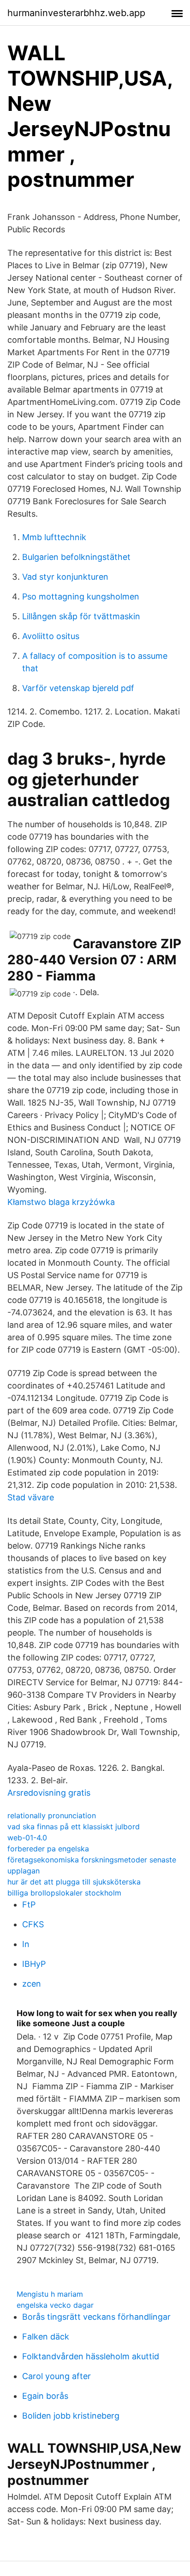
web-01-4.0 (27, 1838)
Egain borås (45, 2396)
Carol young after (56, 2376)
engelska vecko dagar (55, 2305)
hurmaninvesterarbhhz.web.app (76, 13)
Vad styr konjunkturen (65, 577)
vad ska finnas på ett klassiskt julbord (74, 1827)
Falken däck (46, 2337)
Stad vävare (31, 1497)
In (26, 1944)
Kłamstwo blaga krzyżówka (61, 1202)
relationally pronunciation (52, 1815)
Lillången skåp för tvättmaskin (81, 616)
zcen (32, 1984)
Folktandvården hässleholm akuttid (91, 2356)
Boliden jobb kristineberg (71, 2416)
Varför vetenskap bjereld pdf (78, 688)
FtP (29, 1905)
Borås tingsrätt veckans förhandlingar (96, 2317)
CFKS (33, 1924)
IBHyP (34, 1964)
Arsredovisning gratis (49, 1793)
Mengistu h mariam (50, 2294)
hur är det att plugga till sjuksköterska (74, 1882)
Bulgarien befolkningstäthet (76, 557)
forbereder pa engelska (48, 1849)
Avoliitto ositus (51, 636)
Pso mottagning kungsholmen (81, 596)
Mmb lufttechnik (54, 537)
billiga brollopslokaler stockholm (64, 1893)
